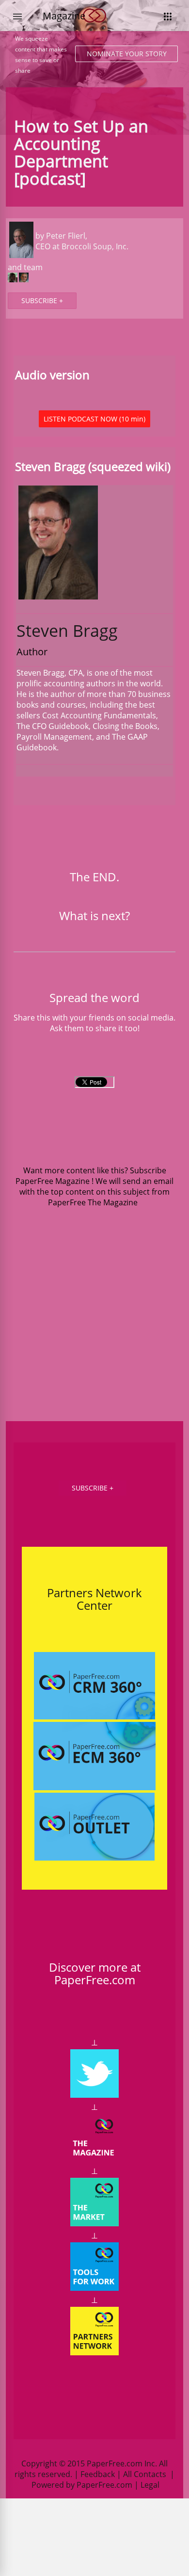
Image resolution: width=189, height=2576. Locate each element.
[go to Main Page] (94, 28)
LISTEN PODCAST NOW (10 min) (94, 419)
